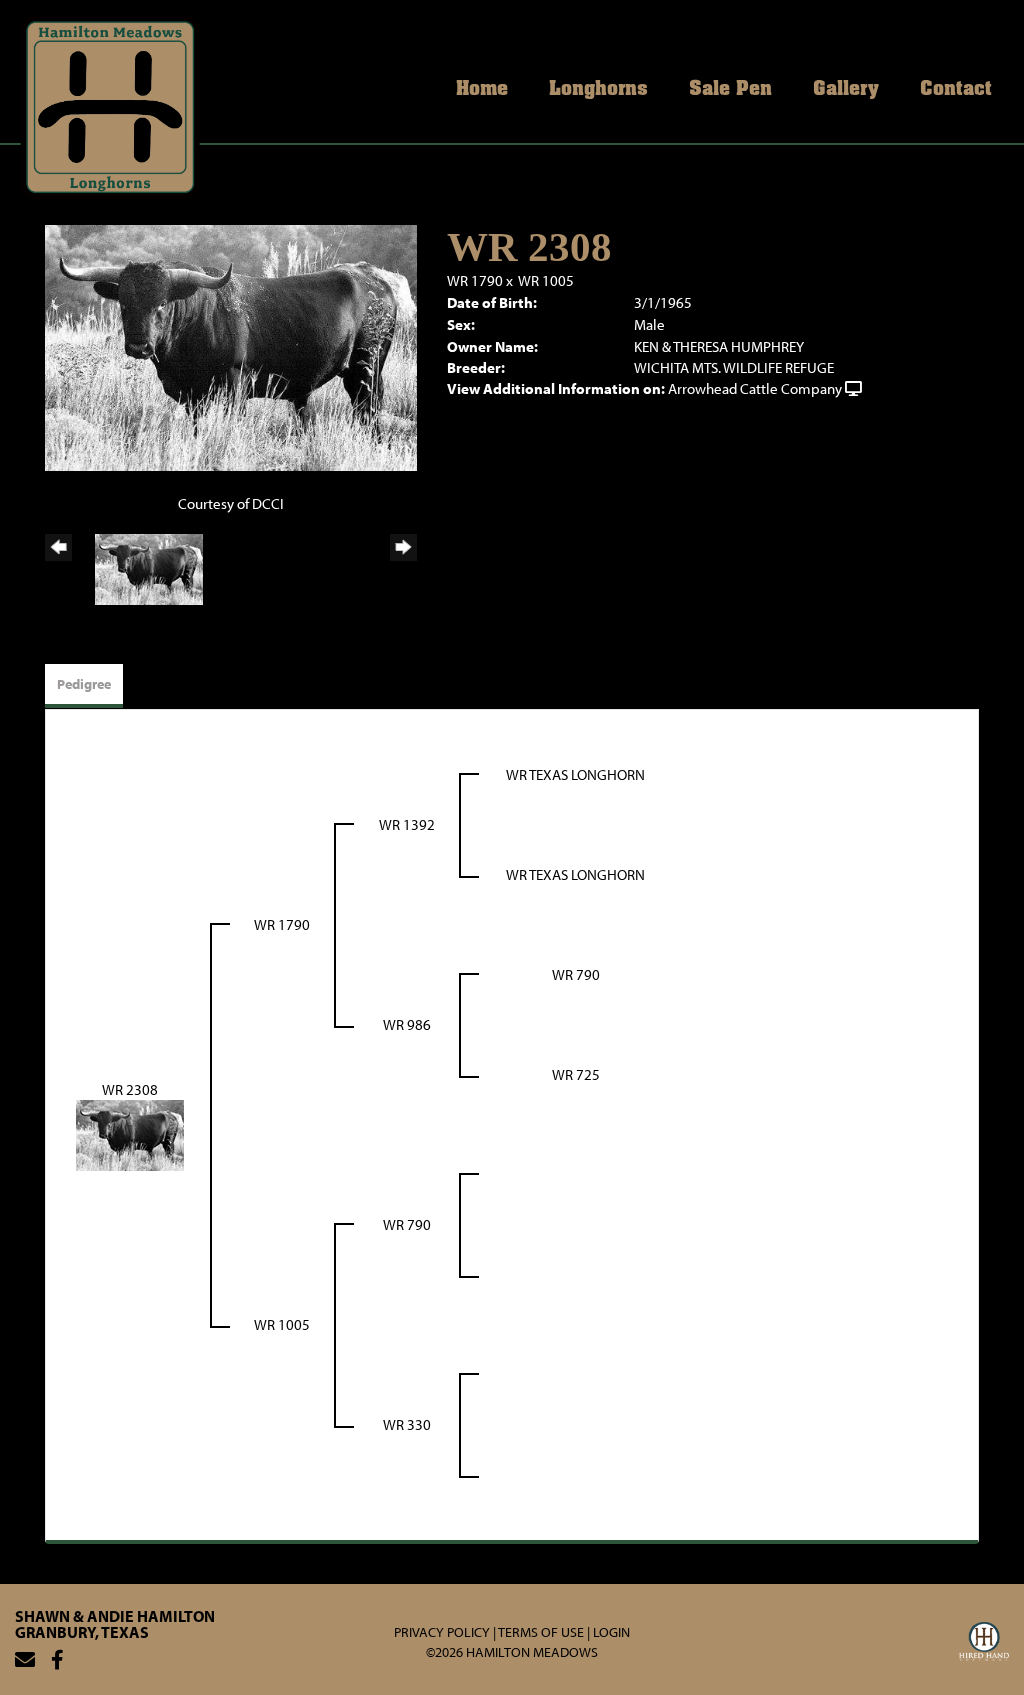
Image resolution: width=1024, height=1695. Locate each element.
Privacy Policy (442, 1632)
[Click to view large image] (231, 346)
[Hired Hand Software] (984, 1644)
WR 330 (407, 1424)
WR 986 (407, 1024)
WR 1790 (475, 280)
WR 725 (576, 1074)
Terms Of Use (541, 1632)
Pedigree (84, 684)
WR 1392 (407, 824)
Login (611, 1632)
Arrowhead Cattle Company (755, 388)
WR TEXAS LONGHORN (575, 774)
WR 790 (576, 974)
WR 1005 (546, 280)
